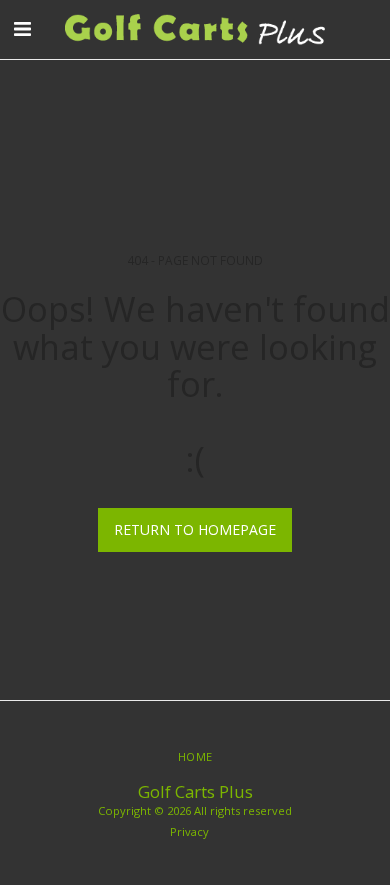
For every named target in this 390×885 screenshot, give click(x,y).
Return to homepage (195, 529)
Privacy (189, 831)
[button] (22, 28)
